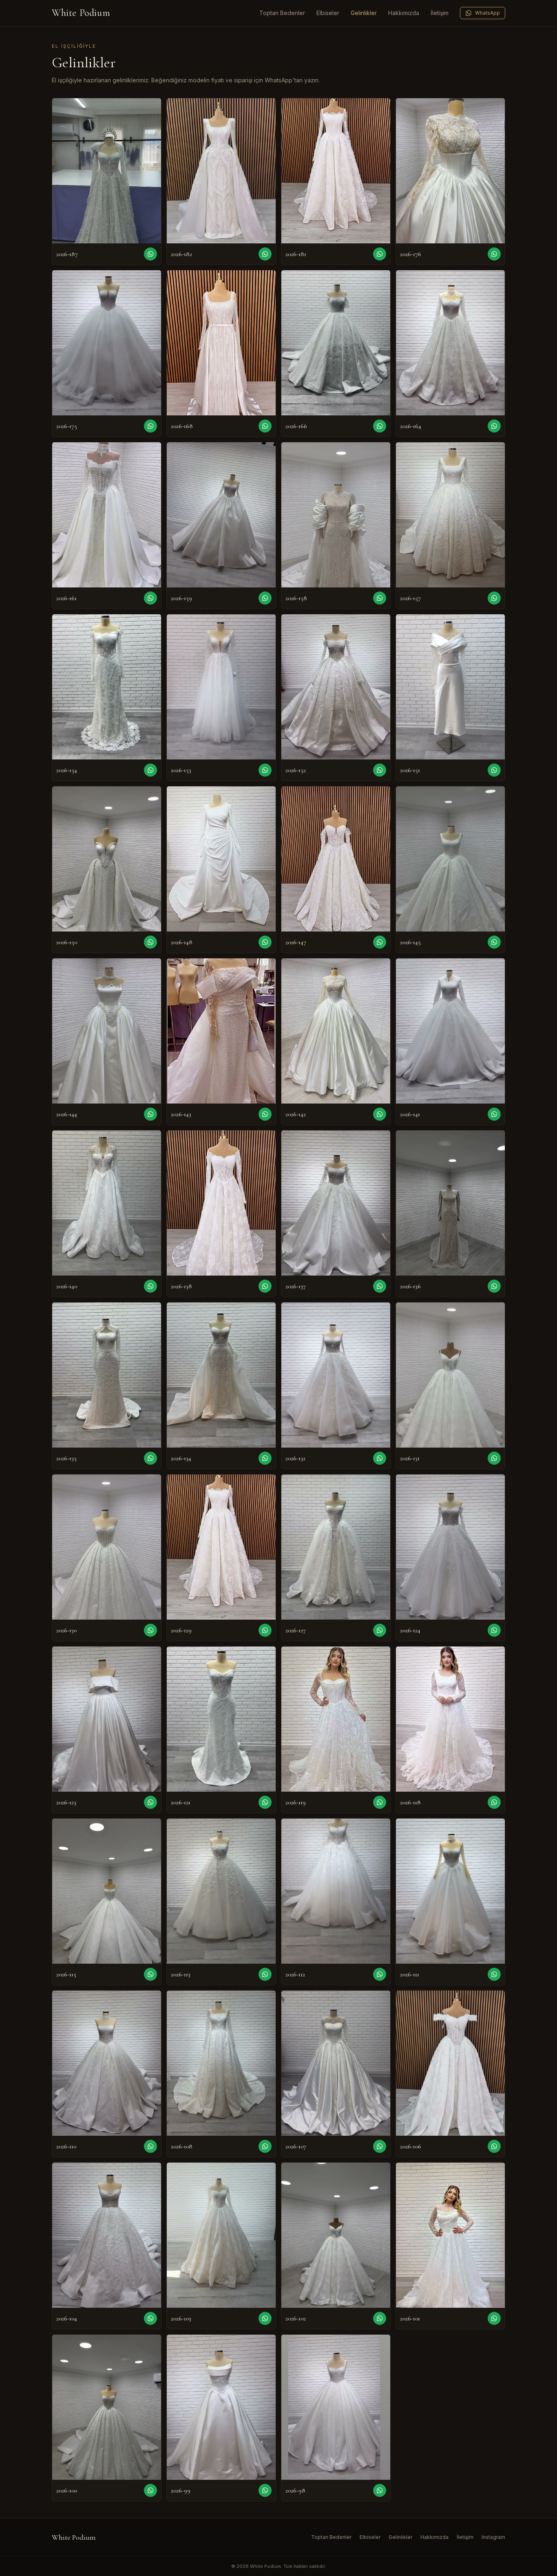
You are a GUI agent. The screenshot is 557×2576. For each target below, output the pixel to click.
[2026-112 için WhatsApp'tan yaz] (380, 1974)
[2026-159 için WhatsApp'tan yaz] (265, 598)
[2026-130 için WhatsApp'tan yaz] (150, 1630)
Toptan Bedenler (282, 13)
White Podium (81, 13)
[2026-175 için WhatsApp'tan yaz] (150, 426)
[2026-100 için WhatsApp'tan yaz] (150, 2490)
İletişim (440, 13)
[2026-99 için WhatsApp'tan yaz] (265, 2490)
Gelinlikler (364, 13)
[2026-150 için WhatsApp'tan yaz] (150, 942)
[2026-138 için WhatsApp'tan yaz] (265, 1286)
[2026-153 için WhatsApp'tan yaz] (265, 770)
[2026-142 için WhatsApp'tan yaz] (380, 1114)
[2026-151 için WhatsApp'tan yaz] (494, 770)
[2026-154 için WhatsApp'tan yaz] (150, 770)
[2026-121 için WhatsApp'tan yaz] (265, 1802)
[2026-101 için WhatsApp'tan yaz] (494, 2318)
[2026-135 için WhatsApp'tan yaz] (150, 1458)
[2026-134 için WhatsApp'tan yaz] (265, 1458)
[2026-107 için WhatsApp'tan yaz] (380, 2146)
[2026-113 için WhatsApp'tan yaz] (265, 1974)
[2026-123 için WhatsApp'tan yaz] (150, 1802)
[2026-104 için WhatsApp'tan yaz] (150, 2318)
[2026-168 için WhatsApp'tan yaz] (265, 426)
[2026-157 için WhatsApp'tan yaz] (494, 598)
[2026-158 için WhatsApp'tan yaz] (380, 598)
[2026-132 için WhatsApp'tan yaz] (380, 1458)
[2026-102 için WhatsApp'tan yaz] (380, 2318)
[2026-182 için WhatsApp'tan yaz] (265, 254)
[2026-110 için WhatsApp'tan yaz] (150, 2146)
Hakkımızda (404, 13)
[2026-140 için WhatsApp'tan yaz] (150, 1286)
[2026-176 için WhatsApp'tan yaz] (494, 254)
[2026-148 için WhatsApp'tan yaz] (265, 942)
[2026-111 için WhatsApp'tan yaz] (494, 1974)
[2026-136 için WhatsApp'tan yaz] (494, 1286)
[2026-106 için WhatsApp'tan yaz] (494, 2146)
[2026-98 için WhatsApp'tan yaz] (380, 2490)
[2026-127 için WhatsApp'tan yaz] (380, 1630)
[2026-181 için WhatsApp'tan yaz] (380, 254)
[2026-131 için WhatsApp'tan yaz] (494, 1458)
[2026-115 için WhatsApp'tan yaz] (150, 1974)
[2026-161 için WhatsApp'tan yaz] (150, 598)
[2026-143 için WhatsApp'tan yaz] (265, 1114)
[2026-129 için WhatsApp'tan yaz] (265, 1630)
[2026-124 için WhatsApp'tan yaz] (494, 1630)
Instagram (493, 2537)
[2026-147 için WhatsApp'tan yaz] (380, 942)
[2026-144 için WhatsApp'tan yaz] (150, 1114)
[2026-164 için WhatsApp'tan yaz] (494, 426)
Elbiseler (328, 13)
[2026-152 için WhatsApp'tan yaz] (380, 770)
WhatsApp (487, 13)
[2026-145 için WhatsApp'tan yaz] (494, 942)
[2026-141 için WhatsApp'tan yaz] (494, 1114)
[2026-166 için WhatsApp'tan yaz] (380, 426)
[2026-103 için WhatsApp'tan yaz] (265, 2318)
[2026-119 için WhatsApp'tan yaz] (380, 1802)
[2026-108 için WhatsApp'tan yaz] (265, 2146)
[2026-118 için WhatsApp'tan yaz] (494, 1802)
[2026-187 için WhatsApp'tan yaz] (150, 254)
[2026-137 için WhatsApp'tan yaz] (380, 1286)
